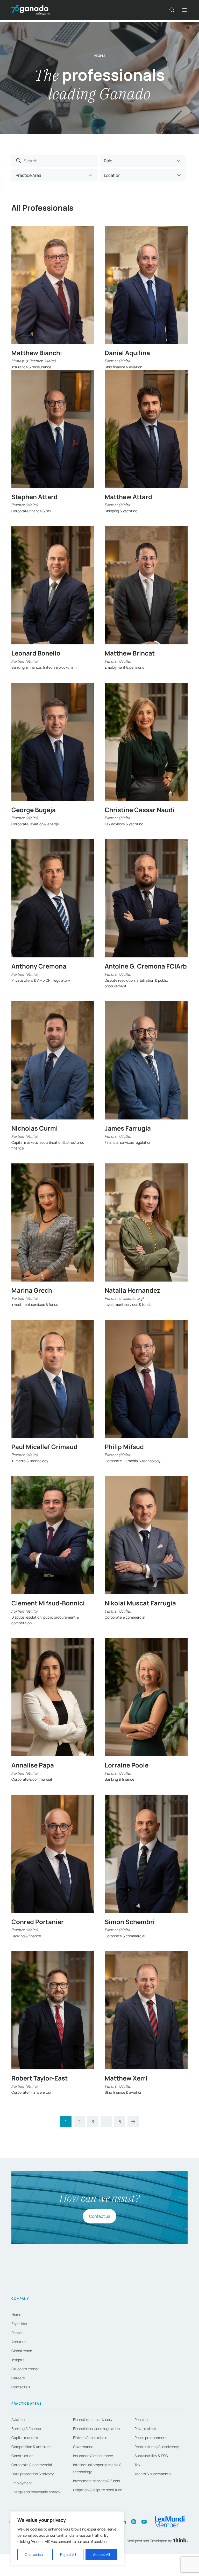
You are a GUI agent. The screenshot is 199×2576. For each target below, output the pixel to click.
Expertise (19, 2324)
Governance (83, 2447)
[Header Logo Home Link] (31, 10)
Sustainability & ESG (151, 2456)
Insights (18, 2360)
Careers (18, 2378)
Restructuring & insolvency (157, 2447)
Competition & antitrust (31, 2447)
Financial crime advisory (93, 2419)
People (17, 2333)
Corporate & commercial (32, 2465)
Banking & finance (26, 2429)
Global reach (22, 2351)
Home (16, 2315)
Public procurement (151, 2438)
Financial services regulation (96, 2429)
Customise (34, 2554)
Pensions (142, 2419)
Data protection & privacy (33, 2474)
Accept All (101, 2554)
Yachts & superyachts (152, 2474)
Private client (145, 2429)
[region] (67, 2539)
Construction (22, 2456)
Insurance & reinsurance (93, 2456)
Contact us (100, 2216)
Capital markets (25, 2438)
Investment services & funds (96, 2481)
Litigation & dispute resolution (98, 2490)
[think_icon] (180, 2541)
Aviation (18, 2419)
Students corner (25, 2369)
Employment (22, 2483)
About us (19, 2342)
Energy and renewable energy (36, 2492)
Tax (137, 2465)
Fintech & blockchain (90, 2438)
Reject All (68, 2554)
